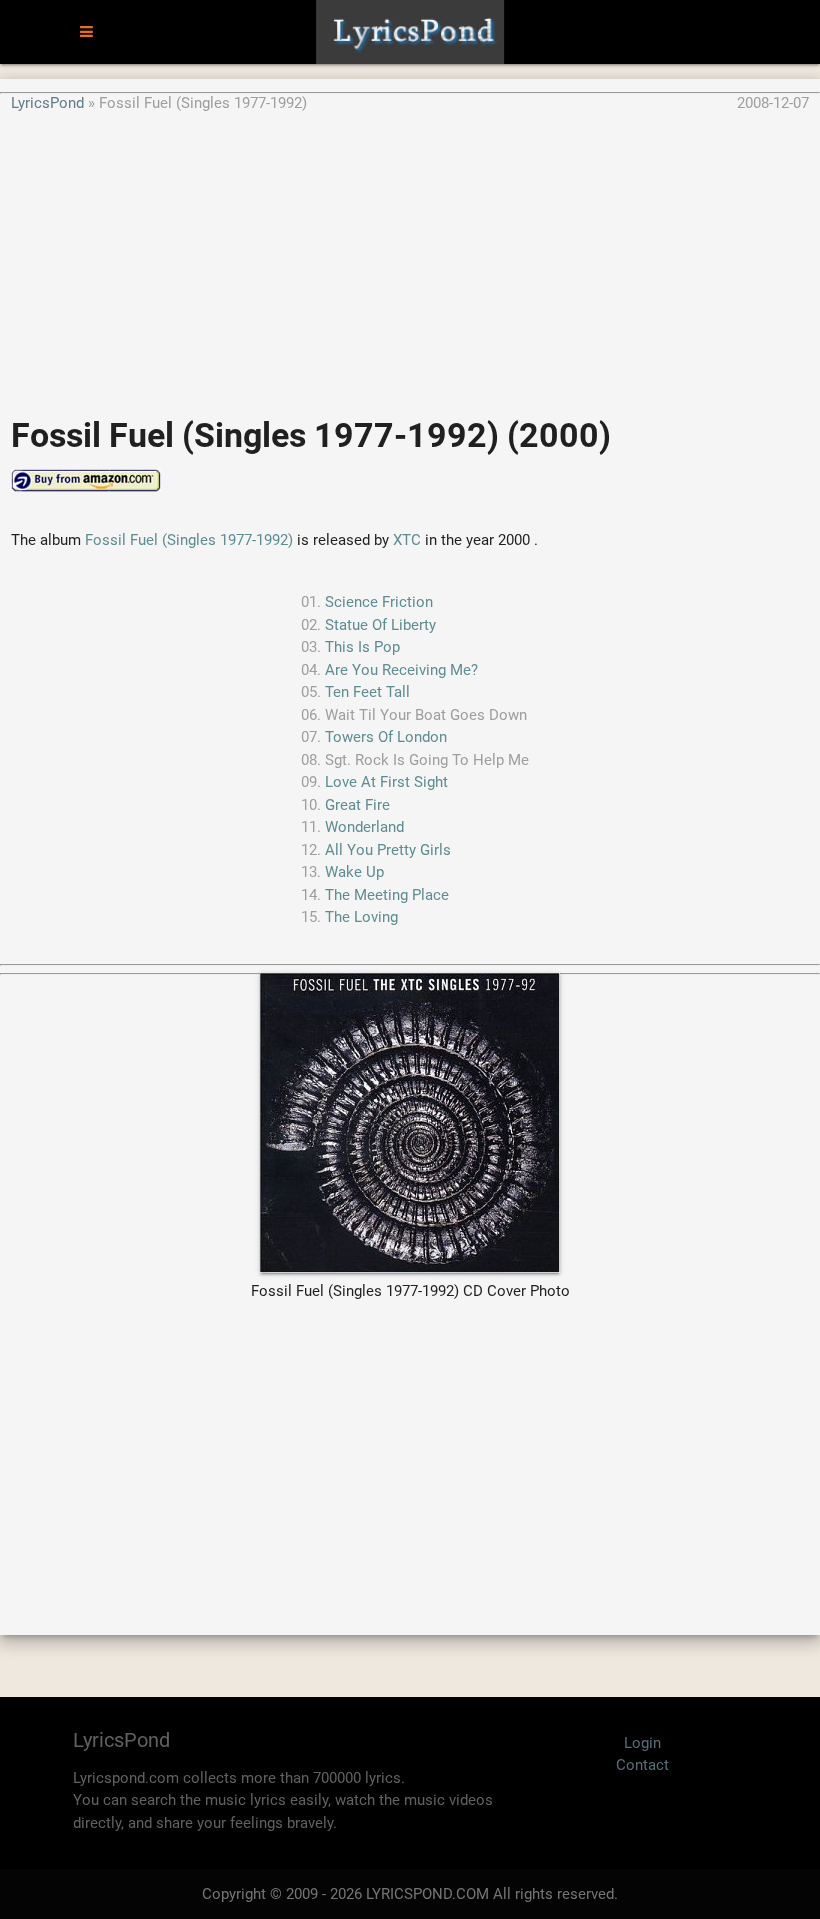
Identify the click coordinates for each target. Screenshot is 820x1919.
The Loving (361, 917)
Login (642, 1743)
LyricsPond (47, 103)
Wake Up (354, 872)
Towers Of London (386, 737)
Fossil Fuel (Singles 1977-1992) (189, 540)
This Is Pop (362, 647)
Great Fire (357, 805)
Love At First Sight (386, 782)
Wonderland (364, 827)
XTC (407, 540)
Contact (642, 1765)
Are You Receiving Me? (401, 670)
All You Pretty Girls (388, 850)
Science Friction (379, 602)
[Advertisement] (410, 254)
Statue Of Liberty (380, 625)
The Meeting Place (387, 895)
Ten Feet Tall (367, 692)
